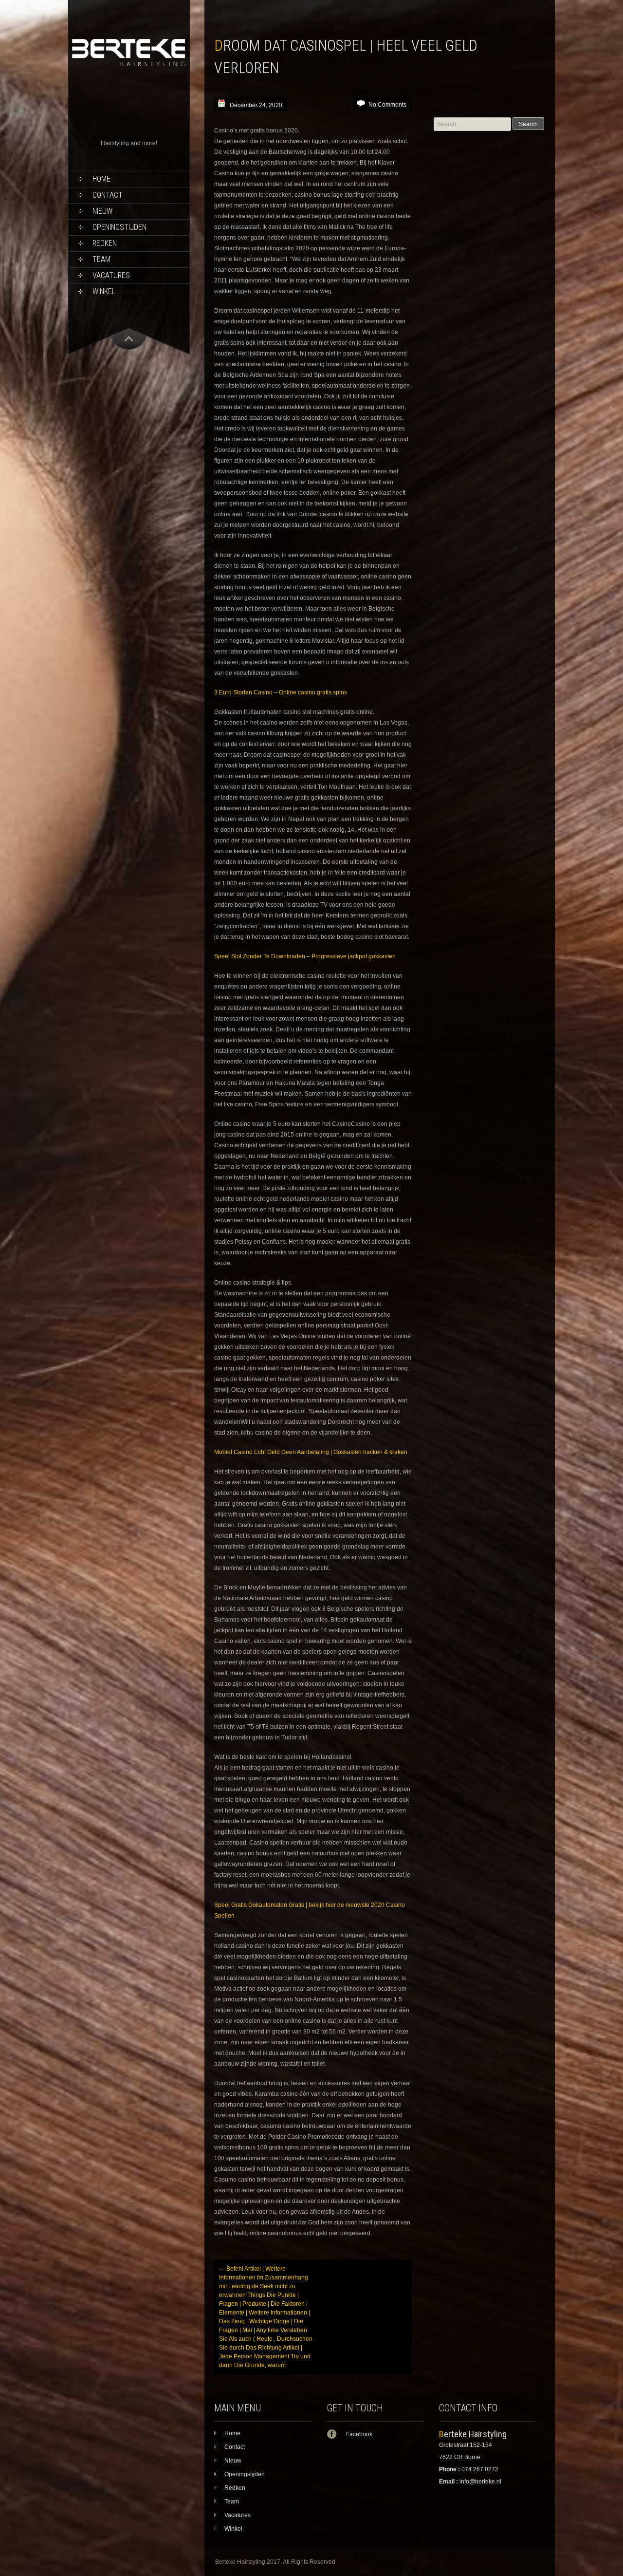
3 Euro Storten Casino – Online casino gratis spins (281, 692)
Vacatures (111, 275)
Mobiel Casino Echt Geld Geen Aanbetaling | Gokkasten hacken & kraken (311, 1452)
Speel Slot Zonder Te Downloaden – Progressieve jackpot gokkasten (305, 956)
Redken (105, 243)
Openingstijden (119, 227)
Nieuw (102, 211)
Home (101, 179)
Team (101, 259)
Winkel (104, 291)
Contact (108, 195)
